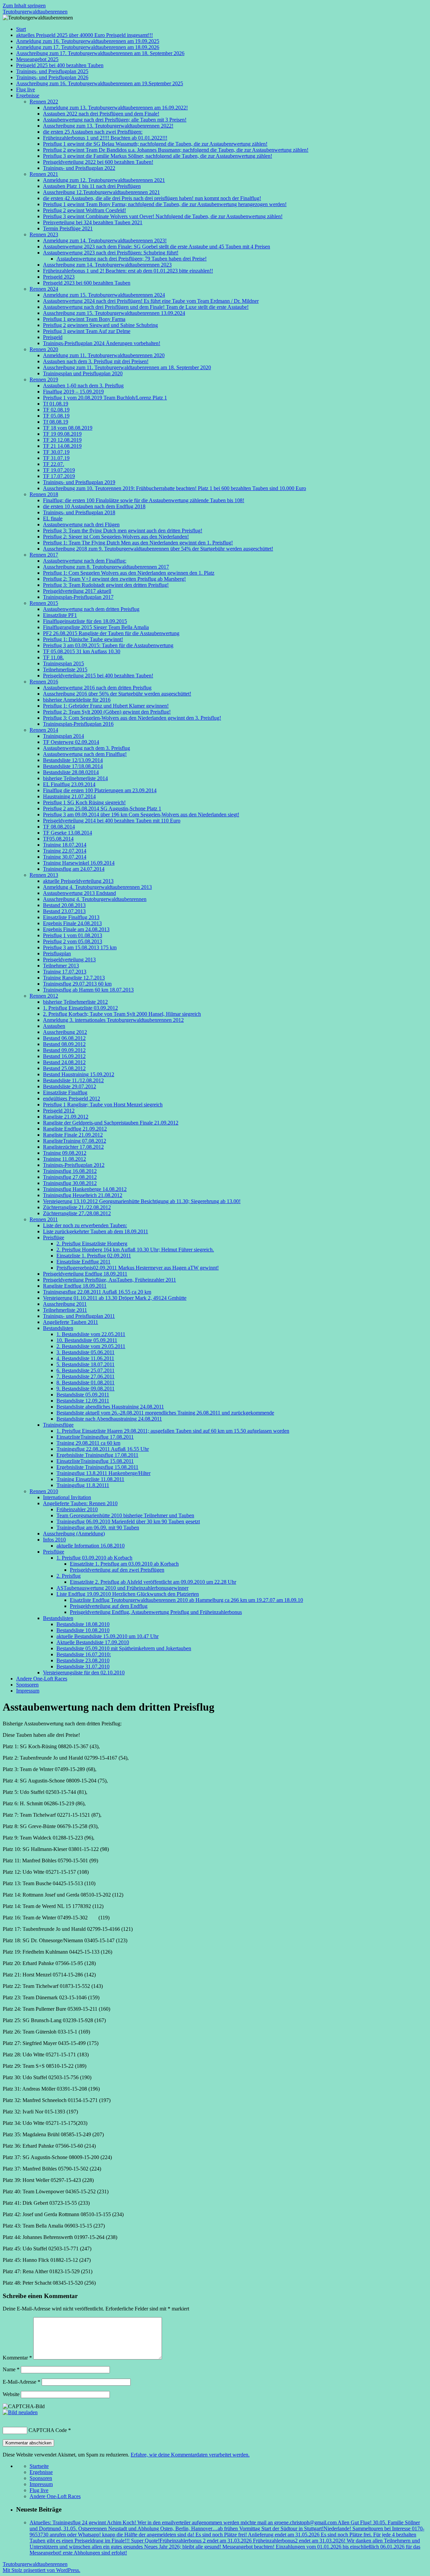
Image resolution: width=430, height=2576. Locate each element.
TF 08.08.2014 (59, 827)
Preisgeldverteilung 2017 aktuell (77, 591)
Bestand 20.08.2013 (64, 905)
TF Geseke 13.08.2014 (68, 833)
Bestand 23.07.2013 (64, 911)
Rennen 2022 (44, 102)
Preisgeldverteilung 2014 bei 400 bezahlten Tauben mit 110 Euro (112, 821)
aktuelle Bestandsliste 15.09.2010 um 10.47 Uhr (107, 1636)
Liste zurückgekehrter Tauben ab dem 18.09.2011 (96, 1231)
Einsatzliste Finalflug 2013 (71, 917)
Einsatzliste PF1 (60, 615)
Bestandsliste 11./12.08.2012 (73, 1080)
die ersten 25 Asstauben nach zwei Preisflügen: (93, 132)
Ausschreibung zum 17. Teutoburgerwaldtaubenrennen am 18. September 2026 (100, 53)
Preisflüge (54, 1237)
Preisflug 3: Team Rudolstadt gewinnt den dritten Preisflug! (106, 585)
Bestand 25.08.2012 (64, 1068)
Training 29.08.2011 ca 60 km (88, 1443)
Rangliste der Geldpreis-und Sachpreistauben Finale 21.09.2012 (111, 1123)
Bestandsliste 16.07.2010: (84, 1654)
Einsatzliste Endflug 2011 (83, 1262)
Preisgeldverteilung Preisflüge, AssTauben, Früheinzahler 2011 (110, 1280)
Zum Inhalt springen (24, 6)
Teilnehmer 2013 (61, 966)
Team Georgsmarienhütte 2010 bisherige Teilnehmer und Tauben (125, 1515)
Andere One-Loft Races (42, 1679)
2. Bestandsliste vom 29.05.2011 (91, 1346)
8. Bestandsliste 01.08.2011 (85, 1382)
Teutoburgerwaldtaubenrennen (35, 12)
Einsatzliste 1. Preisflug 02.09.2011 (94, 1256)
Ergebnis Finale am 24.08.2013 (76, 929)
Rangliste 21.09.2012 (66, 1117)
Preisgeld (53, 337)
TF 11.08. (53, 657)
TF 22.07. (54, 464)
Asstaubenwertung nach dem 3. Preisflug (87, 748)
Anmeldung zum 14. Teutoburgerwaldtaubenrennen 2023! (105, 241)
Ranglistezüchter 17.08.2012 (73, 1147)
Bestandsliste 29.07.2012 (70, 1086)
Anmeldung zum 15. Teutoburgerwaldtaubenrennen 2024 (104, 295)
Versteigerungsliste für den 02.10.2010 (84, 1673)
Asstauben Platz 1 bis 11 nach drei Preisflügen (92, 186)
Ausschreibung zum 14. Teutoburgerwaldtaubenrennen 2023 (107, 265)
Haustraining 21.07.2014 (69, 796)
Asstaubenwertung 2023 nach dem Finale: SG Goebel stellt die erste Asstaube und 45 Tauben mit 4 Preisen (157, 247)
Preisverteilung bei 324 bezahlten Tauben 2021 (93, 222)
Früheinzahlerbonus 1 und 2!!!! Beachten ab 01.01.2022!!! (105, 138)
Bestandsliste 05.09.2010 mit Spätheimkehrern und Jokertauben (124, 1648)
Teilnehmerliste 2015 (65, 670)
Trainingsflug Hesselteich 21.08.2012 (83, 1195)
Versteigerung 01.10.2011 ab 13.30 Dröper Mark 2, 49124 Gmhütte (115, 1298)
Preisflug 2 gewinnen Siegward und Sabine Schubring (100, 325)
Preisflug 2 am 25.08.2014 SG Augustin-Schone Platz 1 (102, 808)
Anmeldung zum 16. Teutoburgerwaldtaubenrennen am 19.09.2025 (88, 41)
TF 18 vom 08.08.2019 (68, 428)
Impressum (28, 1691)
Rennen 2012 (44, 996)
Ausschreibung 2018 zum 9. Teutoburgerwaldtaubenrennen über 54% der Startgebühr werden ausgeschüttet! (158, 549)
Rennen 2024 (44, 289)
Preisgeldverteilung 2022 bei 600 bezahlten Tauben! (98, 162)
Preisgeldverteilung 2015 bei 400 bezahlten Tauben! (98, 676)
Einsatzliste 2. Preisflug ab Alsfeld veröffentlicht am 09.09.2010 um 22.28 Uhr (153, 1582)
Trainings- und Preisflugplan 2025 (52, 71)
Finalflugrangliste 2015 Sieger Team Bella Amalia (96, 627)
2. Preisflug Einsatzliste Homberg (92, 1244)
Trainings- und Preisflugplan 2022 (79, 168)
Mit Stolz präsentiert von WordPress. (41, 2570)
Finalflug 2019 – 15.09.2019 (73, 392)
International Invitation (67, 1497)
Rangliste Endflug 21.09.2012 (75, 1129)
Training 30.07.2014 (65, 857)
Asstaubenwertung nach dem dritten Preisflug (91, 609)
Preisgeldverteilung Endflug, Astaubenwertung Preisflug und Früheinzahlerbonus (156, 1612)
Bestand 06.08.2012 (64, 1038)
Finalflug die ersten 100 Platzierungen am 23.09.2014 (100, 790)
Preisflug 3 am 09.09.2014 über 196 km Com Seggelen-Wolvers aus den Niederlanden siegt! (141, 815)
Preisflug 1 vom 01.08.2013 (73, 935)
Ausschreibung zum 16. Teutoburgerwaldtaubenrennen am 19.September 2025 (100, 83)
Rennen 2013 (44, 875)
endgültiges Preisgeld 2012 (72, 1099)
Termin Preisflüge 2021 (68, 228)
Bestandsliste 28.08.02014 (71, 772)
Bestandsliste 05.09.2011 (83, 1395)
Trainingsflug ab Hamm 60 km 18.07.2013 (88, 990)
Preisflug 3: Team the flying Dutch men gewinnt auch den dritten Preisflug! (123, 531)
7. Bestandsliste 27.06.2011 (85, 1376)
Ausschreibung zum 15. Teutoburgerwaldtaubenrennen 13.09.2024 (114, 313)
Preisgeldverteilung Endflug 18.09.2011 (85, 1274)
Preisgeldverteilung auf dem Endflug (109, 1606)
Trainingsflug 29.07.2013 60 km (77, 984)
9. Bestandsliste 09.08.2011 (85, 1389)
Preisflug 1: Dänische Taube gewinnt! (83, 639)
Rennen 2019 (44, 379)
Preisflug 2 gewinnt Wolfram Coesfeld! (84, 210)
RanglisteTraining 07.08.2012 (75, 1141)
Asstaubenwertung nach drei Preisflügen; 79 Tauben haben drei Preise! (132, 259)
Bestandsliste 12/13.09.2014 (73, 760)
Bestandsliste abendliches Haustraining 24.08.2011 (110, 1407)
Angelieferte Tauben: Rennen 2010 (80, 1503)
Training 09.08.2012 (65, 1153)
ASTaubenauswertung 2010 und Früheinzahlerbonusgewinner (122, 1588)
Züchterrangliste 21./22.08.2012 (77, 1207)
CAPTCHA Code (48, 2430)
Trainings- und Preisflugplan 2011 (79, 1316)
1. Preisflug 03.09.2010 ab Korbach (94, 1558)
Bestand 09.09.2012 (64, 1050)
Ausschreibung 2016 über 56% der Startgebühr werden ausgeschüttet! (117, 694)
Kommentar (17, 2358)
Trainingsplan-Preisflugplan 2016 (78, 724)
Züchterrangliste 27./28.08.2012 (77, 1213)
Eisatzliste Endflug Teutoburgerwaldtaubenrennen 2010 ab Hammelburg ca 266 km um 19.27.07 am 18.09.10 (186, 1600)
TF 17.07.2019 (59, 476)
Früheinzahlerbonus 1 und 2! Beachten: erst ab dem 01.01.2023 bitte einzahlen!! (128, 271)
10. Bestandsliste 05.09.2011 (87, 1340)
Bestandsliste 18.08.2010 (83, 1624)
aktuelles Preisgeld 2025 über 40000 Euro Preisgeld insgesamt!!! (84, 35)
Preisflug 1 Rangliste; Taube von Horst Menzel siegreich (103, 1105)
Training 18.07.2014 (65, 845)
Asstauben (54, 1026)
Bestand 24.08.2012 (64, 1062)
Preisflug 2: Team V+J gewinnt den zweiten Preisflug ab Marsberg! (114, 579)
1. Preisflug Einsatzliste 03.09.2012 (80, 1008)
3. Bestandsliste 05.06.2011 (85, 1352)
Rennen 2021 (44, 174)
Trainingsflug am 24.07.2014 (74, 869)
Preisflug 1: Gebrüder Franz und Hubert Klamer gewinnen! (106, 706)
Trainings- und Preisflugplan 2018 (79, 512)
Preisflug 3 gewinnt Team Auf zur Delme (87, 331)
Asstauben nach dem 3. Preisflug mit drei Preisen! (96, 361)
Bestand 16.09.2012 (64, 1056)
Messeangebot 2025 (37, 59)
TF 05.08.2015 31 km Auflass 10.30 (82, 651)
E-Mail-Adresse (21, 2382)
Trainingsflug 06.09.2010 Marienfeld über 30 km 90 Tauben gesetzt (128, 1521)
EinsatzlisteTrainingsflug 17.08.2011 (95, 1437)
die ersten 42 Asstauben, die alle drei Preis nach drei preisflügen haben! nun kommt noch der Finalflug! (152, 198)
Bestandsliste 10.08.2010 (83, 1630)
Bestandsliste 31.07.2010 (83, 1666)
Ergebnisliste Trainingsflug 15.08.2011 (97, 1467)
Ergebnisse (28, 96)
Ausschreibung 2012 (65, 1032)
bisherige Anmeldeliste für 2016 (77, 700)
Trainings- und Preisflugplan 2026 (52, 77)
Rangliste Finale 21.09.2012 (73, 1135)
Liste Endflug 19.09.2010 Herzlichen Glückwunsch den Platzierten (128, 1594)
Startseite (39, 2466)
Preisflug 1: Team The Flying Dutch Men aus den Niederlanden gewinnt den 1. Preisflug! (138, 543)
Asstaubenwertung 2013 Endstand (79, 893)
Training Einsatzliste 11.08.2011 (90, 1479)
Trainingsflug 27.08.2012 (70, 1177)
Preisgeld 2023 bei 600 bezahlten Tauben (87, 283)
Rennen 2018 (44, 494)
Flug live (26, 89)
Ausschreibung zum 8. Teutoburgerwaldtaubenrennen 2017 (106, 567)
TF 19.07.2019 (59, 470)
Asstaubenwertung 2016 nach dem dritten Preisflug (97, 688)
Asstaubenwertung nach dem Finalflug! (85, 754)
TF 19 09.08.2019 (62, 434)
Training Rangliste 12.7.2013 (74, 978)
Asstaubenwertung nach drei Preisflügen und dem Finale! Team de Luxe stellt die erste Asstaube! (146, 307)
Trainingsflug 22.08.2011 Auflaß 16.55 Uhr (103, 1449)
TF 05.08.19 (56, 416)
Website (11, 2394)
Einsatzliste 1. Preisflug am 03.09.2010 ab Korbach (124, 1564)
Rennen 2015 (44, 603)
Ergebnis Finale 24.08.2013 (72, 923)
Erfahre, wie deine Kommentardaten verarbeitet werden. (190, 2455)
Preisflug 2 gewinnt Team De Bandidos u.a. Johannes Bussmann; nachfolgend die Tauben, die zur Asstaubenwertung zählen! (176, 150)
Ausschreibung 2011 (65, 1304)
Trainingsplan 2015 (63, 663)
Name (11, 2369)
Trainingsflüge (58, 1425)
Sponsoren (27, 1685)
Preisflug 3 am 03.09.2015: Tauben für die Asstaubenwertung (108, 645)
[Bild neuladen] (20, 2412)
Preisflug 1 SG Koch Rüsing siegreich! (84, 802)
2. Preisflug (69, 1576)
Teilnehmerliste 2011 (65, 1310)
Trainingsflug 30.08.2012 (70, 1183)
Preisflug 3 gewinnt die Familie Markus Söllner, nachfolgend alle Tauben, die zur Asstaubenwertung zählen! (158, 156)
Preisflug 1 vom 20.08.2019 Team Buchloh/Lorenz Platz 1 (105, 398)
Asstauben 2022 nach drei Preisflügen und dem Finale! (101, 114)
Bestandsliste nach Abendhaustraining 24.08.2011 (109, 1419)
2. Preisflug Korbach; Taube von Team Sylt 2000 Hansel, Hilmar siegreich (122, 1014)
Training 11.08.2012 (64, 1159)
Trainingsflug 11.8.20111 (83, 1485)
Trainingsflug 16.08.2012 (70, 1171)
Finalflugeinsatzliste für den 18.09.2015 (85, 621)
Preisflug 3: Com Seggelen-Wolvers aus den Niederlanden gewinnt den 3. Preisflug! (132, 718)
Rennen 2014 (44, 730)
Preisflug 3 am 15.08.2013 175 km (80, 947)
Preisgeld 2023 (59, 277)
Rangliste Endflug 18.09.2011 (75, 1286)
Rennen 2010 (44, 1491)
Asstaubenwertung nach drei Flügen (81, 524)
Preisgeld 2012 (59, 1111)
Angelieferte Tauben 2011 (71, 1322)
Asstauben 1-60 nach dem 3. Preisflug (83, 386)
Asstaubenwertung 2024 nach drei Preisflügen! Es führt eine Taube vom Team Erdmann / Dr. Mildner (151, 301)
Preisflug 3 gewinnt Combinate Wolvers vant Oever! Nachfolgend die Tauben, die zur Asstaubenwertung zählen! (163, 216)
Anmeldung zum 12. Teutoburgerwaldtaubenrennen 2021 (104, 180)
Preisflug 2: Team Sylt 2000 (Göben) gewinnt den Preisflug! (107, 712)
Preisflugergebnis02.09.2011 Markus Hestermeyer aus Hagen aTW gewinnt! (138, 1268)
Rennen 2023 (44, 234)
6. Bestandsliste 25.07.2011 (85, 1370)
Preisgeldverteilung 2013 (69, 960)
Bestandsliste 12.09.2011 (83, 1401)
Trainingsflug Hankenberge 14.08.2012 (85, 1189)
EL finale (53, 518)
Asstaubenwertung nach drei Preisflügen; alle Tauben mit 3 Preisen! (115, 120)
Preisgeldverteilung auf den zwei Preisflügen (117, 1570)
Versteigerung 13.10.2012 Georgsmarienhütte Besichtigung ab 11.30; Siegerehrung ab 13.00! (142, 1201)
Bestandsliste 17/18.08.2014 (73, 766)
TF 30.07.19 (56, 452)
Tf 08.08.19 (56, 422)
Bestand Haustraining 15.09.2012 (79, 1074)
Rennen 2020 (44, 349)
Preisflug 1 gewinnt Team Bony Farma (84, 319)
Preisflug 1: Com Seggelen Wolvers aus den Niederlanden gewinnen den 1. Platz (129, 573)
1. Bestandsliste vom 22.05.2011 (91, 1334)
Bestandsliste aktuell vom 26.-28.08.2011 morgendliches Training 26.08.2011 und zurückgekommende (165, 1413)
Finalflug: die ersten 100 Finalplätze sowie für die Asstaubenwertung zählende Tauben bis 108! (144, 500)
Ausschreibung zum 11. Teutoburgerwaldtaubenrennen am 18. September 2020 (127, 367)
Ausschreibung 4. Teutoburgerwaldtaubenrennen (95, 899)
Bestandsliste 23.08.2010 (83, 1660)
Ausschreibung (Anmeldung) (74, 1534)
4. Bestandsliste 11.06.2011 (85, 1358)
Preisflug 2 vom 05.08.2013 (73, 941)
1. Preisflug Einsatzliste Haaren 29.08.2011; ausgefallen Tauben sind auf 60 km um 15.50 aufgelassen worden (173, 1431)
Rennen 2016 (44, 682)
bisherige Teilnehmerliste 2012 (75, 1002)
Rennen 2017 (44, 555)
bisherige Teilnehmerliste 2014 (75, 778)
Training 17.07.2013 (65, 972)
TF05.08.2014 (58, 839)
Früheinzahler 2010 (77, 1509)
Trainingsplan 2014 (63, 736)
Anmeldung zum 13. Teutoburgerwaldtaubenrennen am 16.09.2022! (115, 108)
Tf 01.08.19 (56, 404)
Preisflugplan (57, 953)
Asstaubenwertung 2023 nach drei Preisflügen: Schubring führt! (111, 253)
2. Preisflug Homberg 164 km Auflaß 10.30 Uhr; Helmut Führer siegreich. (135, 1250)
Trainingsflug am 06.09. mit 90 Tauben (98, 1528)
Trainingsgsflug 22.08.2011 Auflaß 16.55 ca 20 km (97, 1292)
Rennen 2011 (44, 1219)
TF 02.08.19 (56, 410)
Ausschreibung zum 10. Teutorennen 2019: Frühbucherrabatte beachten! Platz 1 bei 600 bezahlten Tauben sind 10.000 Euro (175, 488)
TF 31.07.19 (56, 458)
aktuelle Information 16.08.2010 (91, 1546)
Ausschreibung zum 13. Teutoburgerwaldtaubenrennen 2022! (108, 126)
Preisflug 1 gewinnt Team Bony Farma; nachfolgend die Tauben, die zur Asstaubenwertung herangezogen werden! (165, 204)
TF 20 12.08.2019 (62, 440)
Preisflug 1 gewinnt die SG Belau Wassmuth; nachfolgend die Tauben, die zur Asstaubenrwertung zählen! (155, 144)
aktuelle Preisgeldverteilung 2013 (78, 881)
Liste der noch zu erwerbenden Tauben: (85, 1225)
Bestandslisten (58, 1328)
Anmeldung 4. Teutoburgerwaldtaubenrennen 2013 (97, 887)
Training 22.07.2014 (65, 851)
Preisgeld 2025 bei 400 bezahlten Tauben (60, 65)
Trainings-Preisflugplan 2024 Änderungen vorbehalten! (102, 343)
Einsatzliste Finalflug (65, 1092)
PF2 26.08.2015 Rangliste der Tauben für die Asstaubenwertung (111, 633)
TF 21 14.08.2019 (62, 446)
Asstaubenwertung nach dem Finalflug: (85, 561)
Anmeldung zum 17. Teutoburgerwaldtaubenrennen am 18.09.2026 (88, 47)
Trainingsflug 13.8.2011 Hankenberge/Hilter (103, 1473)
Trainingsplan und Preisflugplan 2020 (83, 373)
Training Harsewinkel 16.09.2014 (79, 863)
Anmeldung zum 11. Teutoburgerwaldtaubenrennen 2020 (104, 355)
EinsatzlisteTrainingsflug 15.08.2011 (95, 1461)
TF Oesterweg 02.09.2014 (71, 742)
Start (21, 29)
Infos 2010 (54, 1540)
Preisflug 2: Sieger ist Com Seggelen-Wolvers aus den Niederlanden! (116, 537)
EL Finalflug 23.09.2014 (69, 784)
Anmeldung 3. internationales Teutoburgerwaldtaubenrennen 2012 (113, 1020)
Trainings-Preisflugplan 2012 (74, 1165)
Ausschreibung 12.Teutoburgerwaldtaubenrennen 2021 (101, 192)
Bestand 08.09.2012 (64, 1044)
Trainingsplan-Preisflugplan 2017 (78, 597)
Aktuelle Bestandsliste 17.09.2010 (93, 1642)
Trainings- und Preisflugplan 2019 (79, 482)
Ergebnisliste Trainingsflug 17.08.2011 (97, 1455)
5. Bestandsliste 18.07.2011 (85, 1364)
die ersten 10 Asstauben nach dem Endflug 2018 (94, 506)
